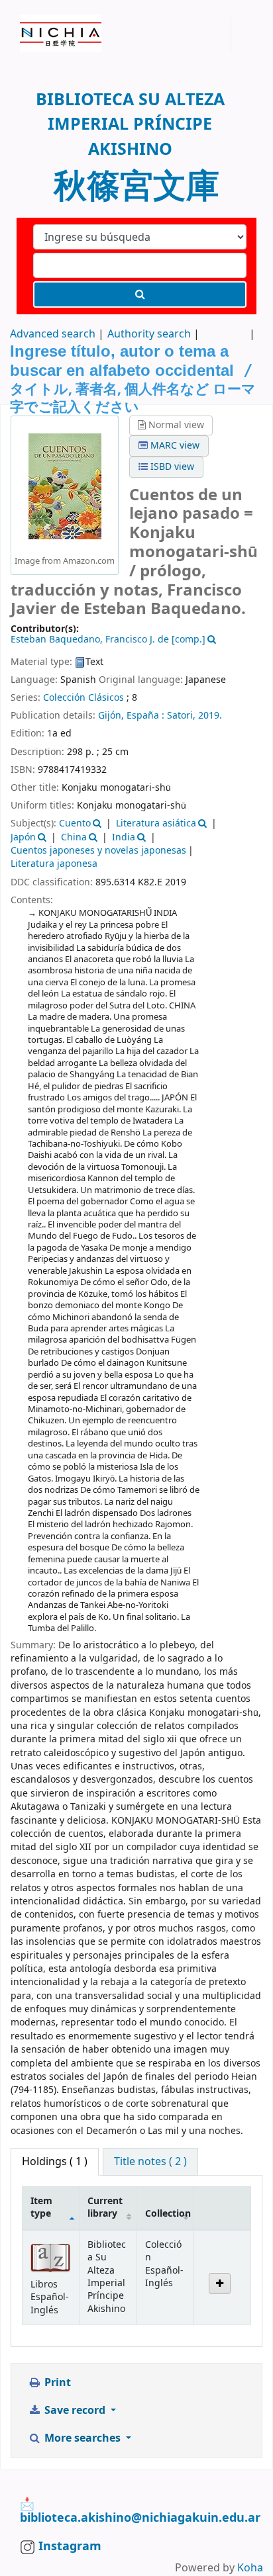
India (124, 837)
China (74, 837)
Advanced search (53, 334)
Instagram (68, 2546)
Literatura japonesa (54, 864)
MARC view (174, 446)
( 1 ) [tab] (55, 2162)
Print (56, 2383)
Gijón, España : (131, 716)
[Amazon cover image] (65, 486)
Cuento (75, 823)
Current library (105, 2207)
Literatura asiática (156, 823)
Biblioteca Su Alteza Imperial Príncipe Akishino (25, 19)
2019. (210, 716)
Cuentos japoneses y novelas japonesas (98, 851)
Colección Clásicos (83, 698)
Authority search (149, 334)
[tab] (150, 2162)
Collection (168, 2214)
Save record (75, 2411)
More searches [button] (82, 2438)
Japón (23, 837)
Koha (250, 2568)
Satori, (181, 716)
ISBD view (171, 467)
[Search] (140, 294)
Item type (41, 2207)
